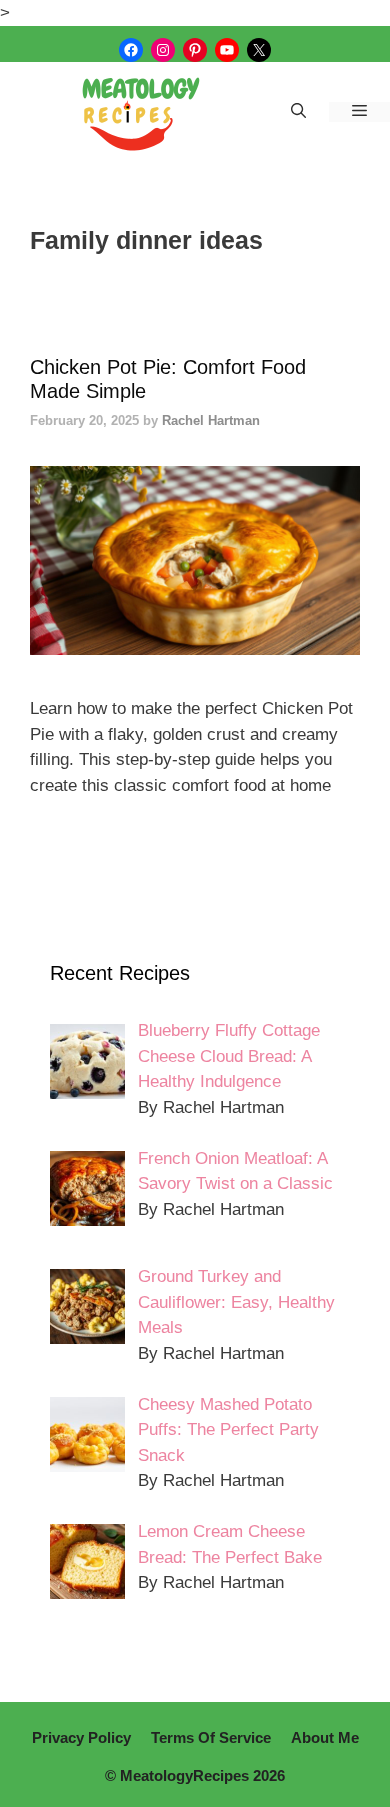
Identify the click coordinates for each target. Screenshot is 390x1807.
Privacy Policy (81, 1737)
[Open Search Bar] (298, 112)
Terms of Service (211, 1737)
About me (325, 1737)
